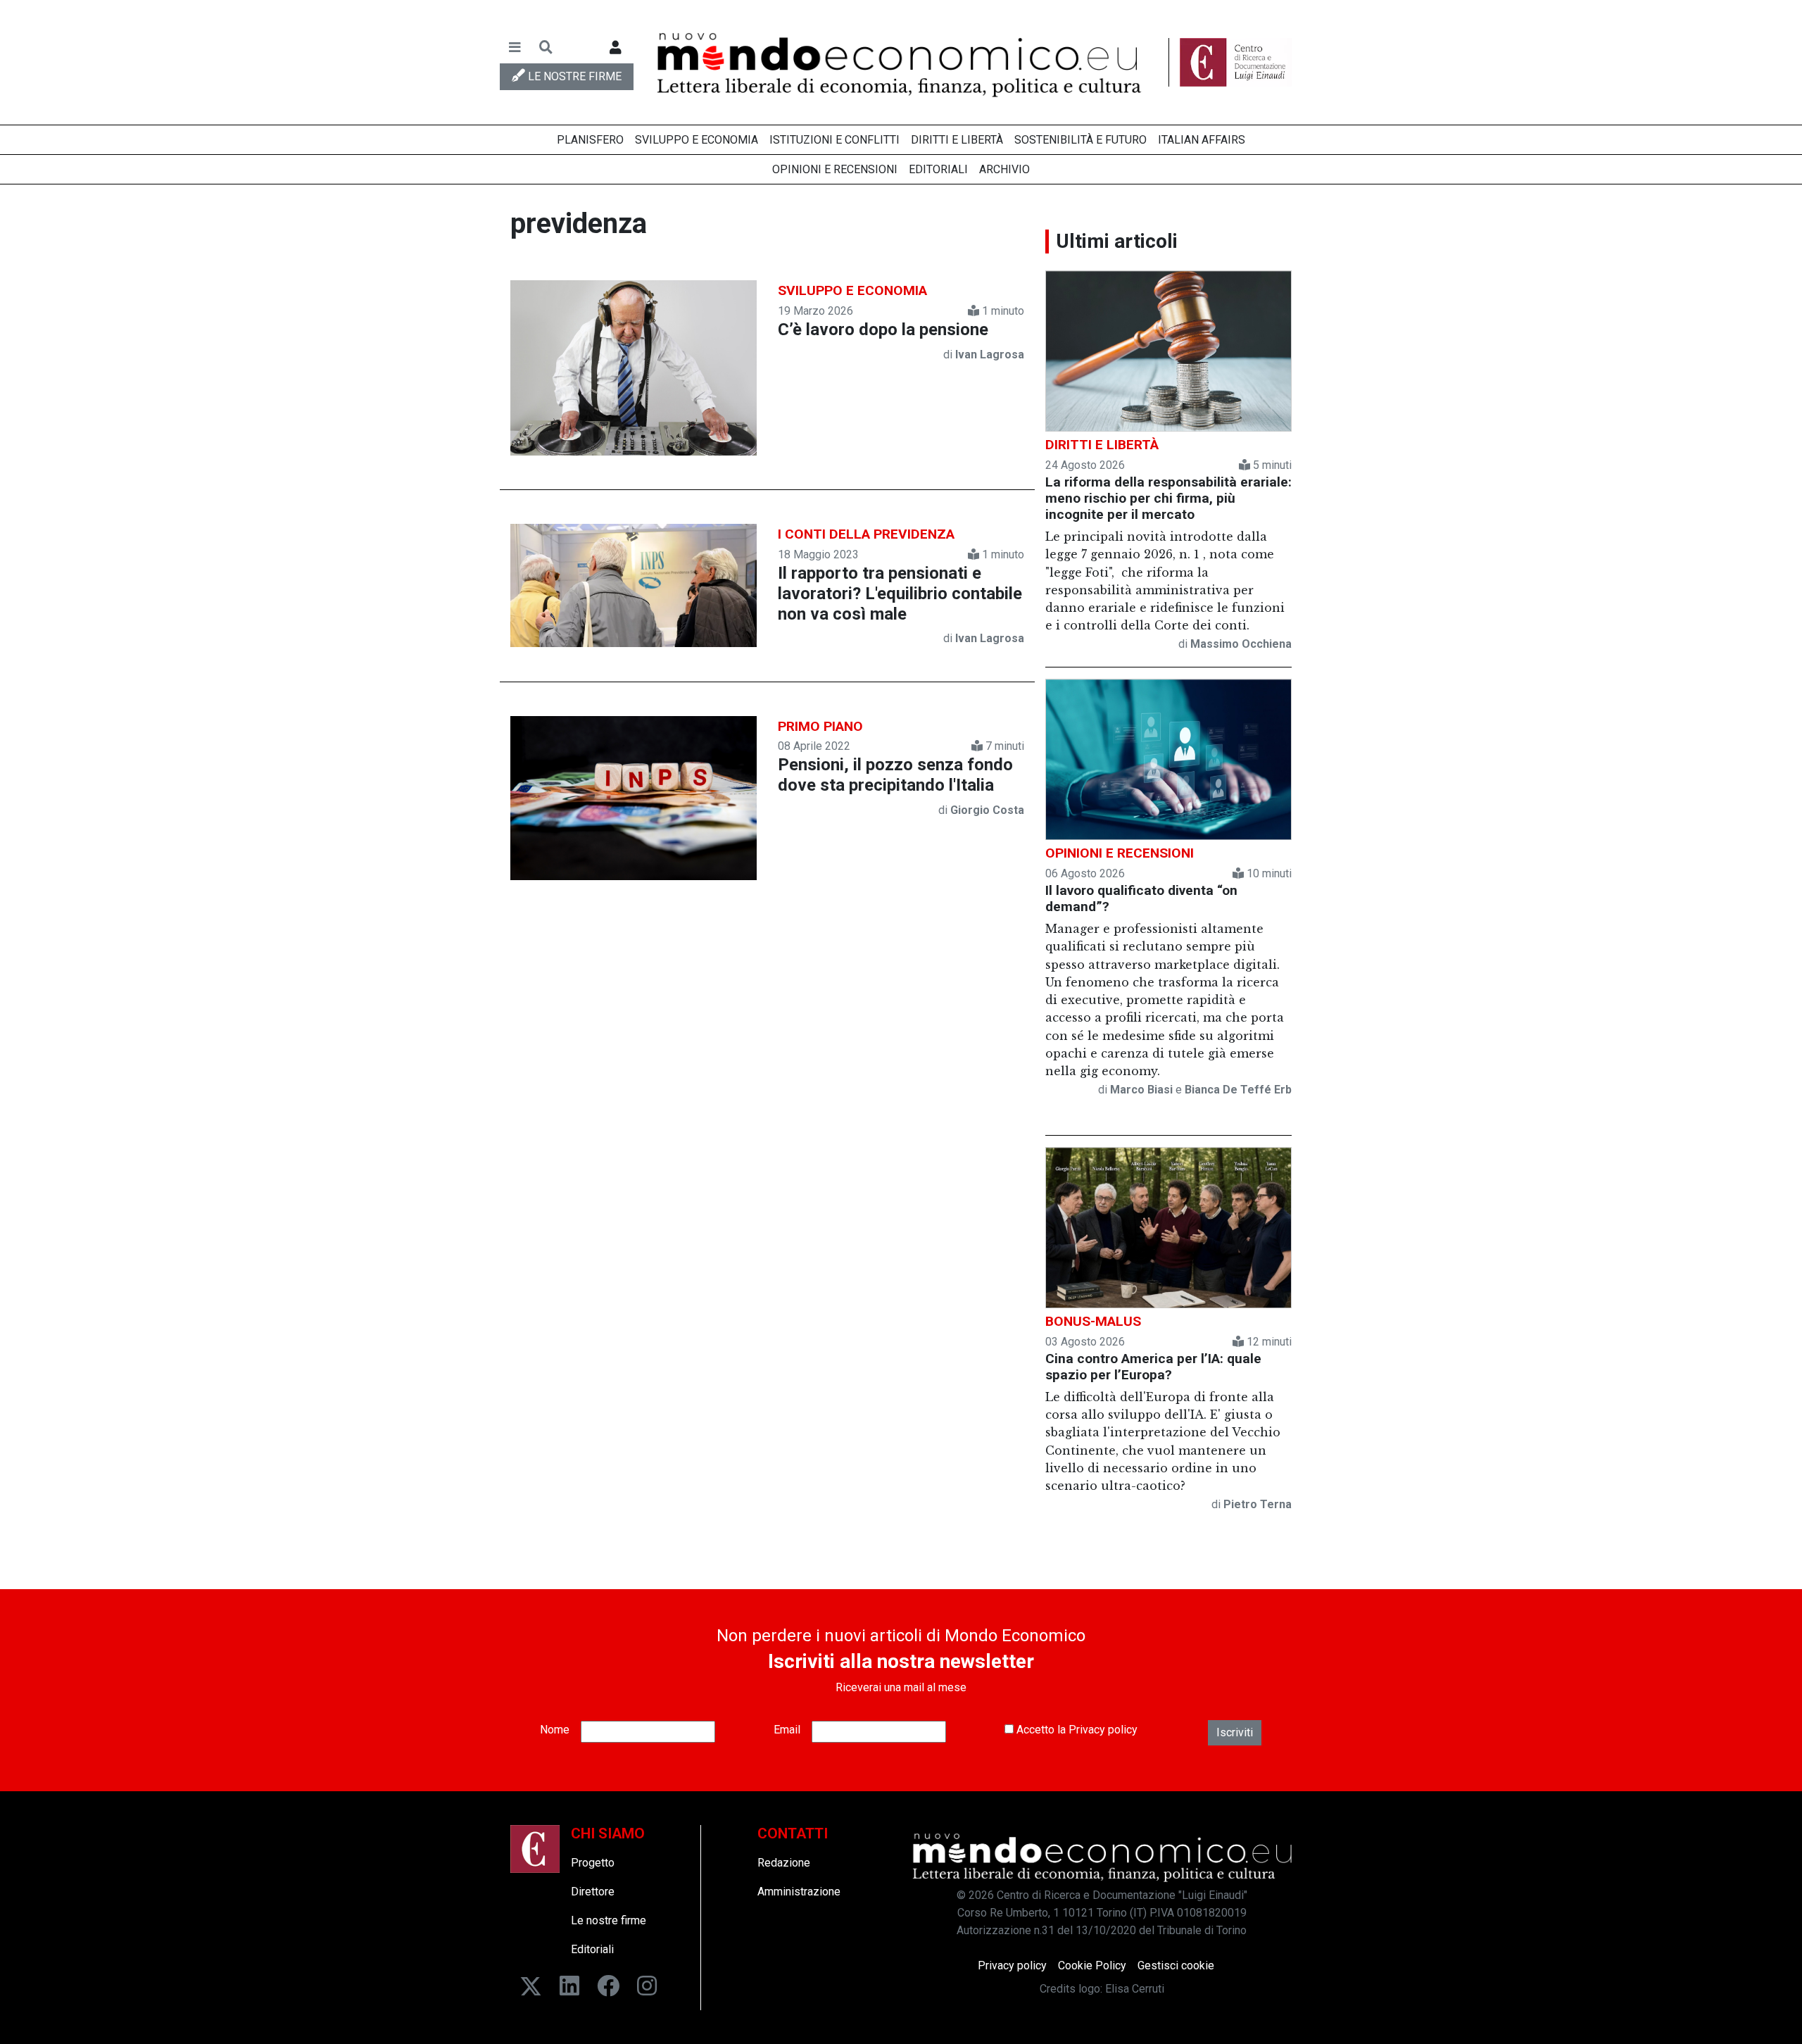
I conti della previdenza (866, 534)
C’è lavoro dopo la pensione (883, 330)
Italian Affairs (1202, 140)
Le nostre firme (609, 1920)
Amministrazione (799, 1892)
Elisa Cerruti (1135, 1989)
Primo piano (820, 726)
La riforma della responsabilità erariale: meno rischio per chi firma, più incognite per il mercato (1168, 498)
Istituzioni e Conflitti (834, 140)
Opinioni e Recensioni (835, 169)
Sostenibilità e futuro (1080, 140)
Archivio (1004, 169)
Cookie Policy (1092, 1965)
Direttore (593, 1892)
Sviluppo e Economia (697, 140)
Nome (555, 1730)
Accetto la (1076, 1730)
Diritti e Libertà (957, 140)
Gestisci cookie (1176, 1965)
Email (787, 1730)
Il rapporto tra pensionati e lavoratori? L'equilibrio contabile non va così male (900, 594)
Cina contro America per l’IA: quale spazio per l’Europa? (1153, 1367)
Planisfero (590, 140)
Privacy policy (1103, 1730)
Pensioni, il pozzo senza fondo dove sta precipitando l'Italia (895, 775)
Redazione (784, 1863)
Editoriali (938, 169)
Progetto (593, 1863)
